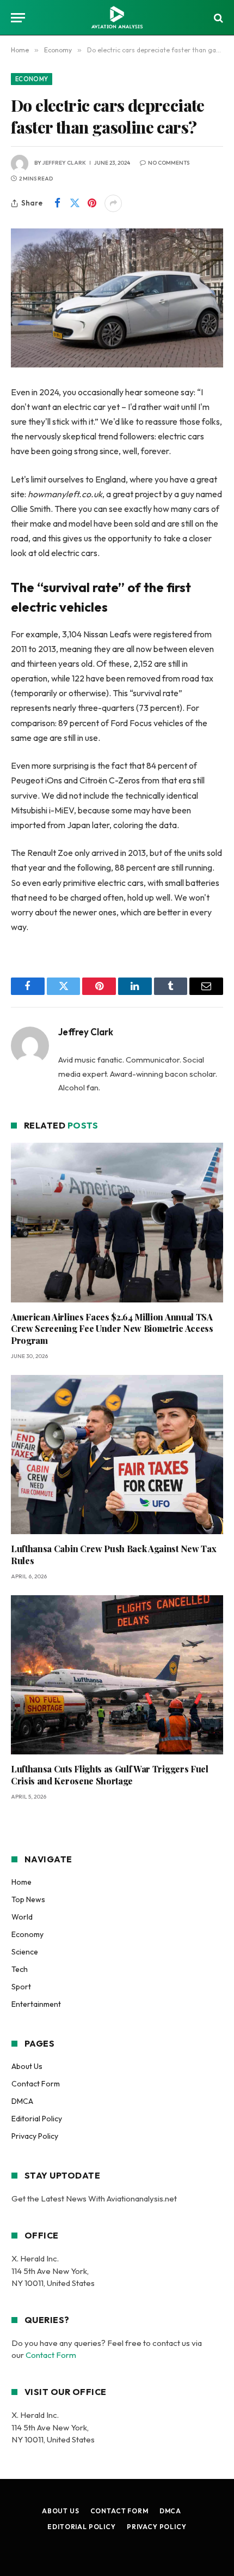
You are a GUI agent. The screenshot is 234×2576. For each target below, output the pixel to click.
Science (25, 1952)
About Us (27, 2066)
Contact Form (36, 2084)
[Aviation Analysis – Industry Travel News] (117, 18)
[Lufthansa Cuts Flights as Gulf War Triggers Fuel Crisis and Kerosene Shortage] (117, 1675)
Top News (28, 1899)
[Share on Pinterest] (92, 203)
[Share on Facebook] (57, 203)
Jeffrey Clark (64, 163)
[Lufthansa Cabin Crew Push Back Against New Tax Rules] (117, 1455)
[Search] (217, 18)
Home (21, 1882)
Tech (20, 1969)
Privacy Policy (35, 2136)
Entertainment (36, 2004)
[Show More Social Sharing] (113, 203)
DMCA (22, 2101)
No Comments (169, 163)
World (22, 1917)
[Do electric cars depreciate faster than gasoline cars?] (117, 298)
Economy (32, 79)
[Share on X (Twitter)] (75, 203)
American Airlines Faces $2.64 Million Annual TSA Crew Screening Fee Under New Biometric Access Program (112, 1329)
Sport (21, 1987)
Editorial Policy (37, 2119)
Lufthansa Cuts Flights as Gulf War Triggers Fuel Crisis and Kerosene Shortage (110, 1775)
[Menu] (18, 18)
